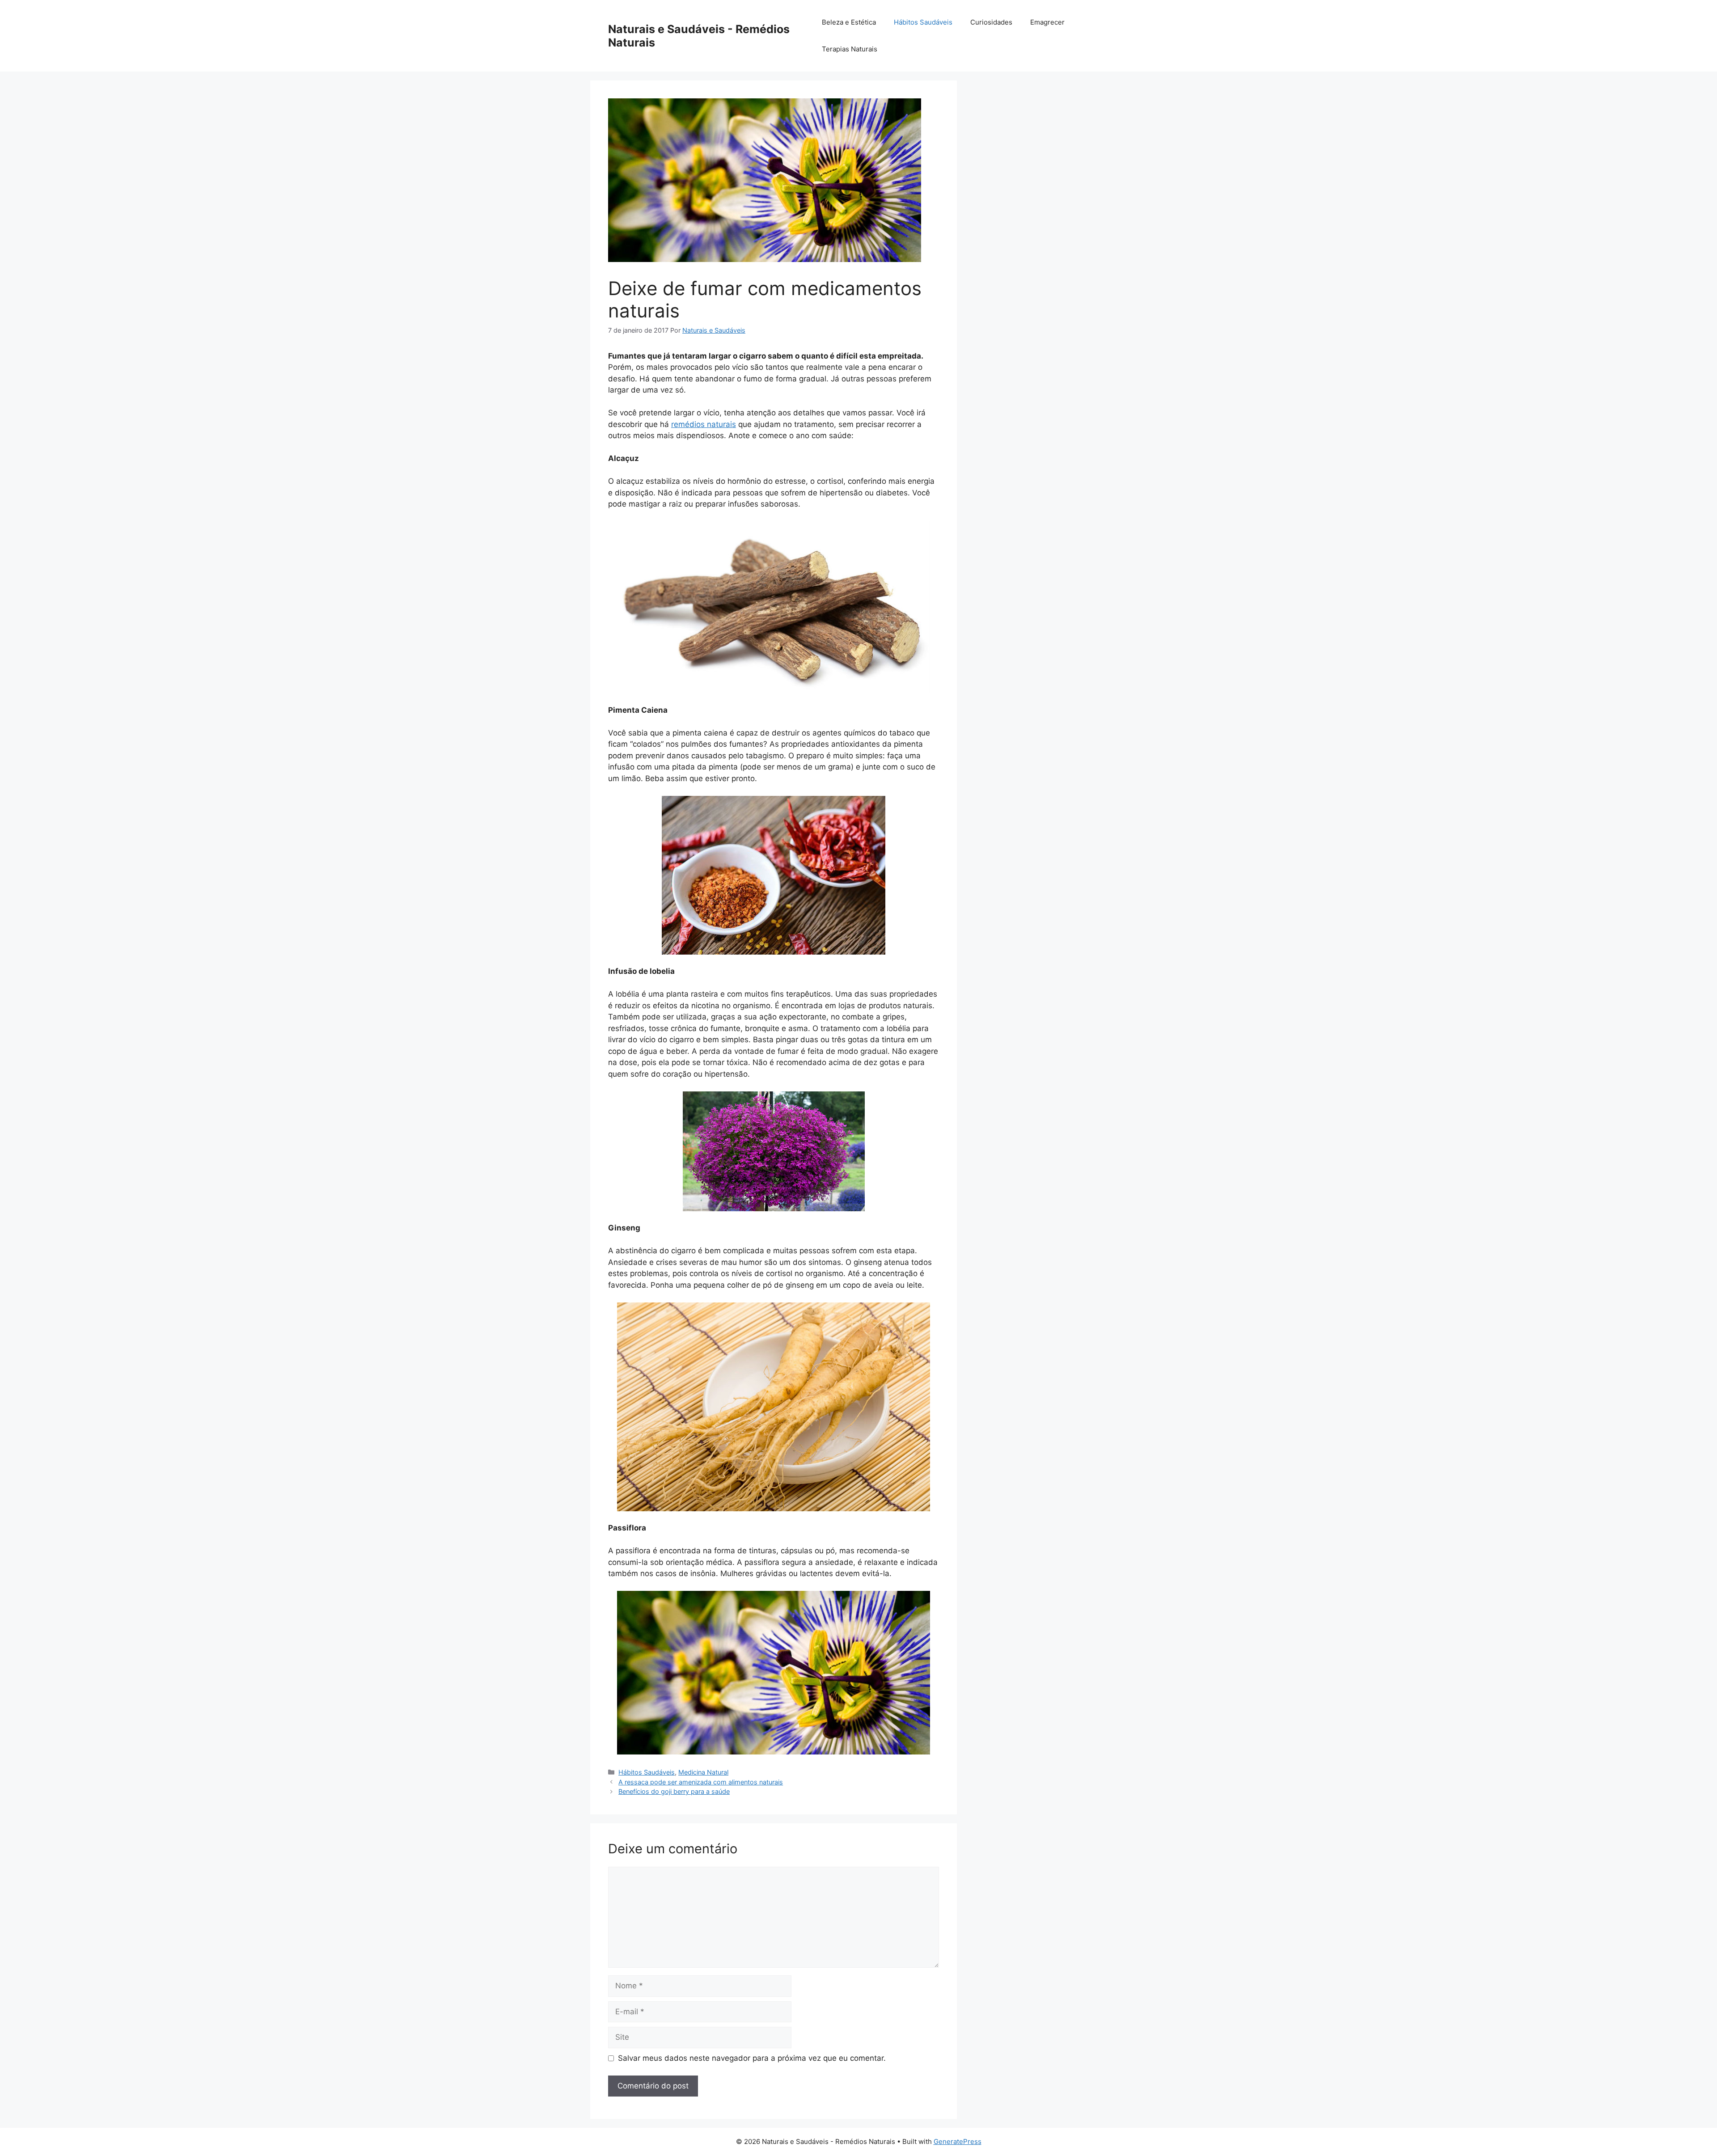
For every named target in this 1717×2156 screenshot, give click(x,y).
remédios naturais (704, 424)
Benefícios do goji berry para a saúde (674, 1791)
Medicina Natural (703, 1772)
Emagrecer (1047, 22)
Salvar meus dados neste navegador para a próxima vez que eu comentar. (752, 2058)
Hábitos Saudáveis (923, 22)
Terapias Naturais (850, 49)
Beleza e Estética (849, 22)
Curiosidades (991, 22)
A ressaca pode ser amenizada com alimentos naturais (701, 1782)
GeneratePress (958, 2141)
